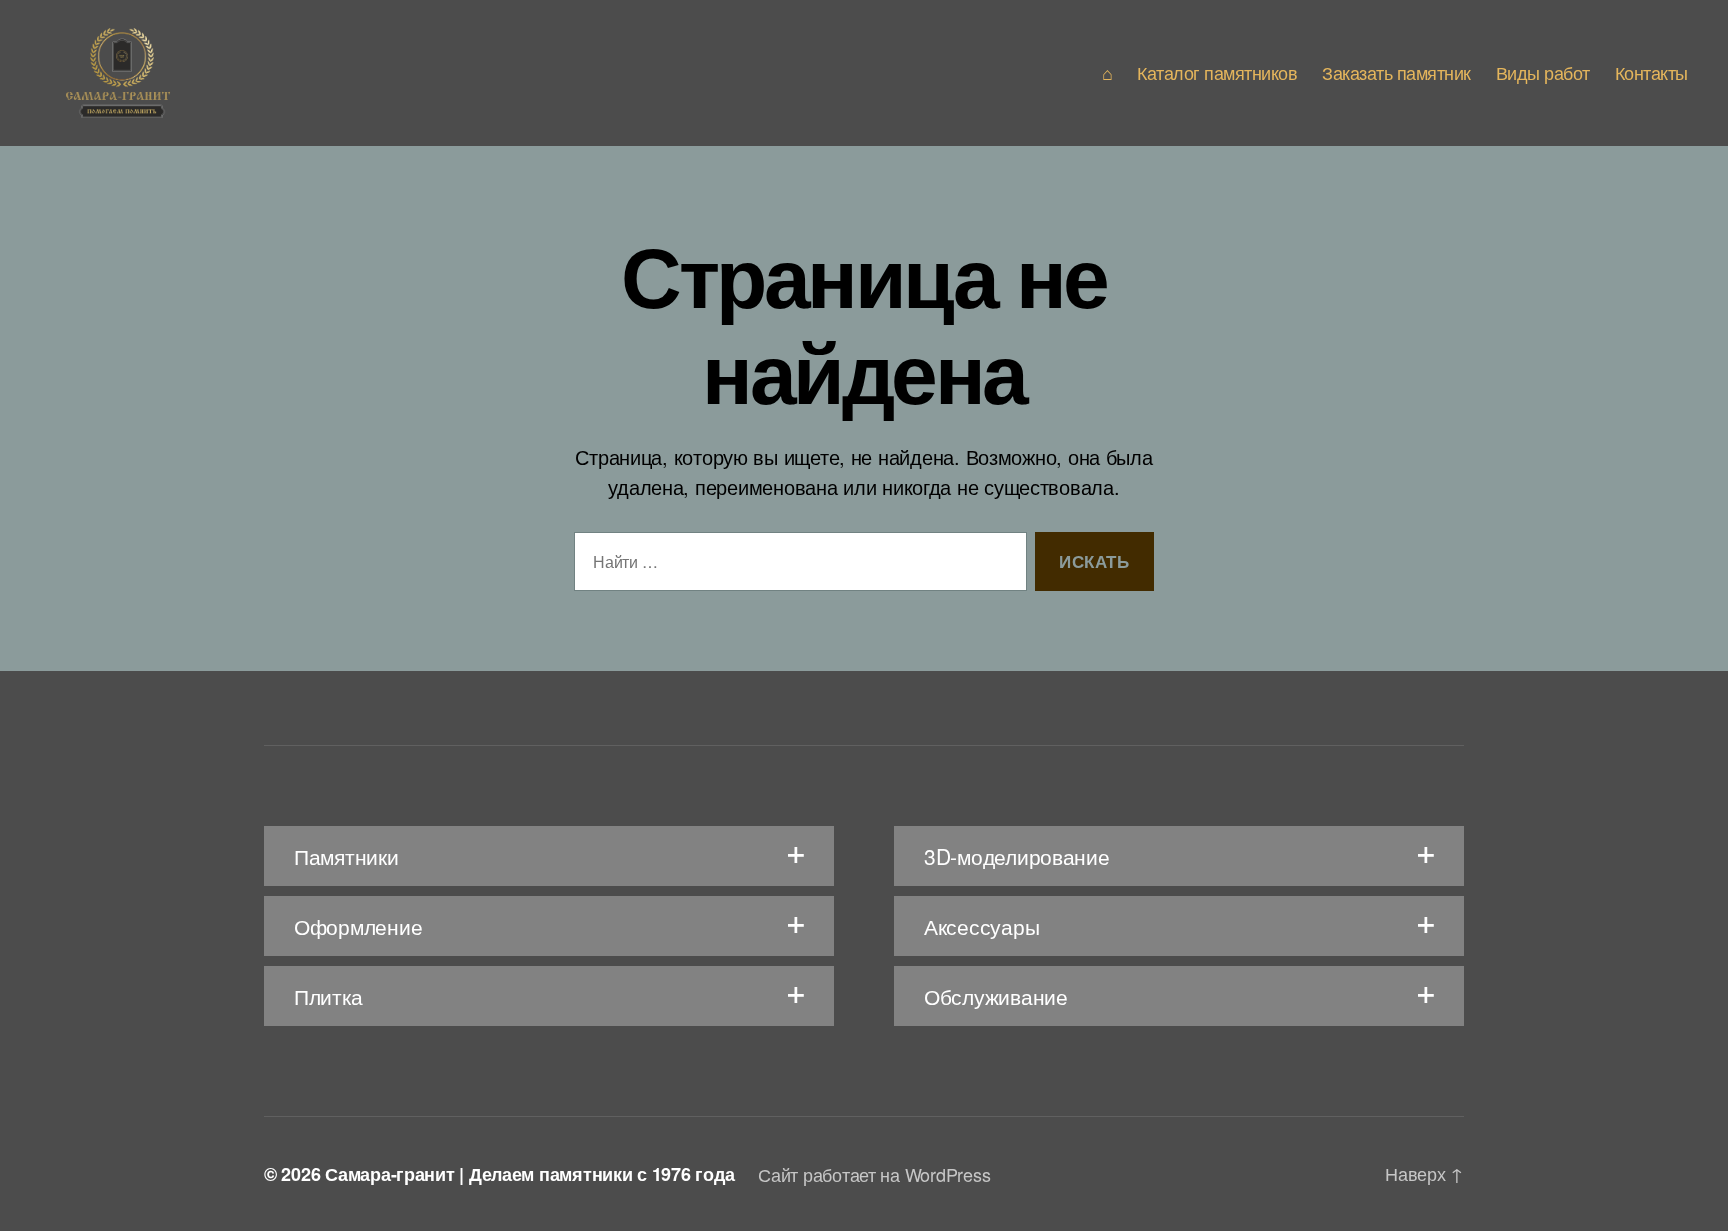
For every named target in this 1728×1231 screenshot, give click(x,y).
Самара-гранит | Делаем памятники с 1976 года (529, 1174)
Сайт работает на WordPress (874, 1174)
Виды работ (1543, 73)
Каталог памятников (1217, 73)
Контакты (1651, 73)
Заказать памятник (1396, 73)
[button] (549, 856)
